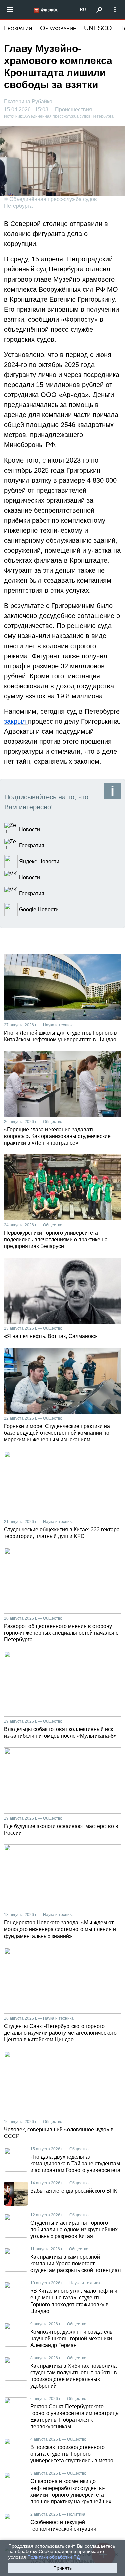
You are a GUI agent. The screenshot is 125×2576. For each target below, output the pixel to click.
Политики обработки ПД (53, 2557)
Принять (62, 2568)
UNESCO (98, 28)
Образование (58, 28)
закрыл (16, 721)
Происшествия (73, 110)
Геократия (18, 28)
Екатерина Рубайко (28, 101)
